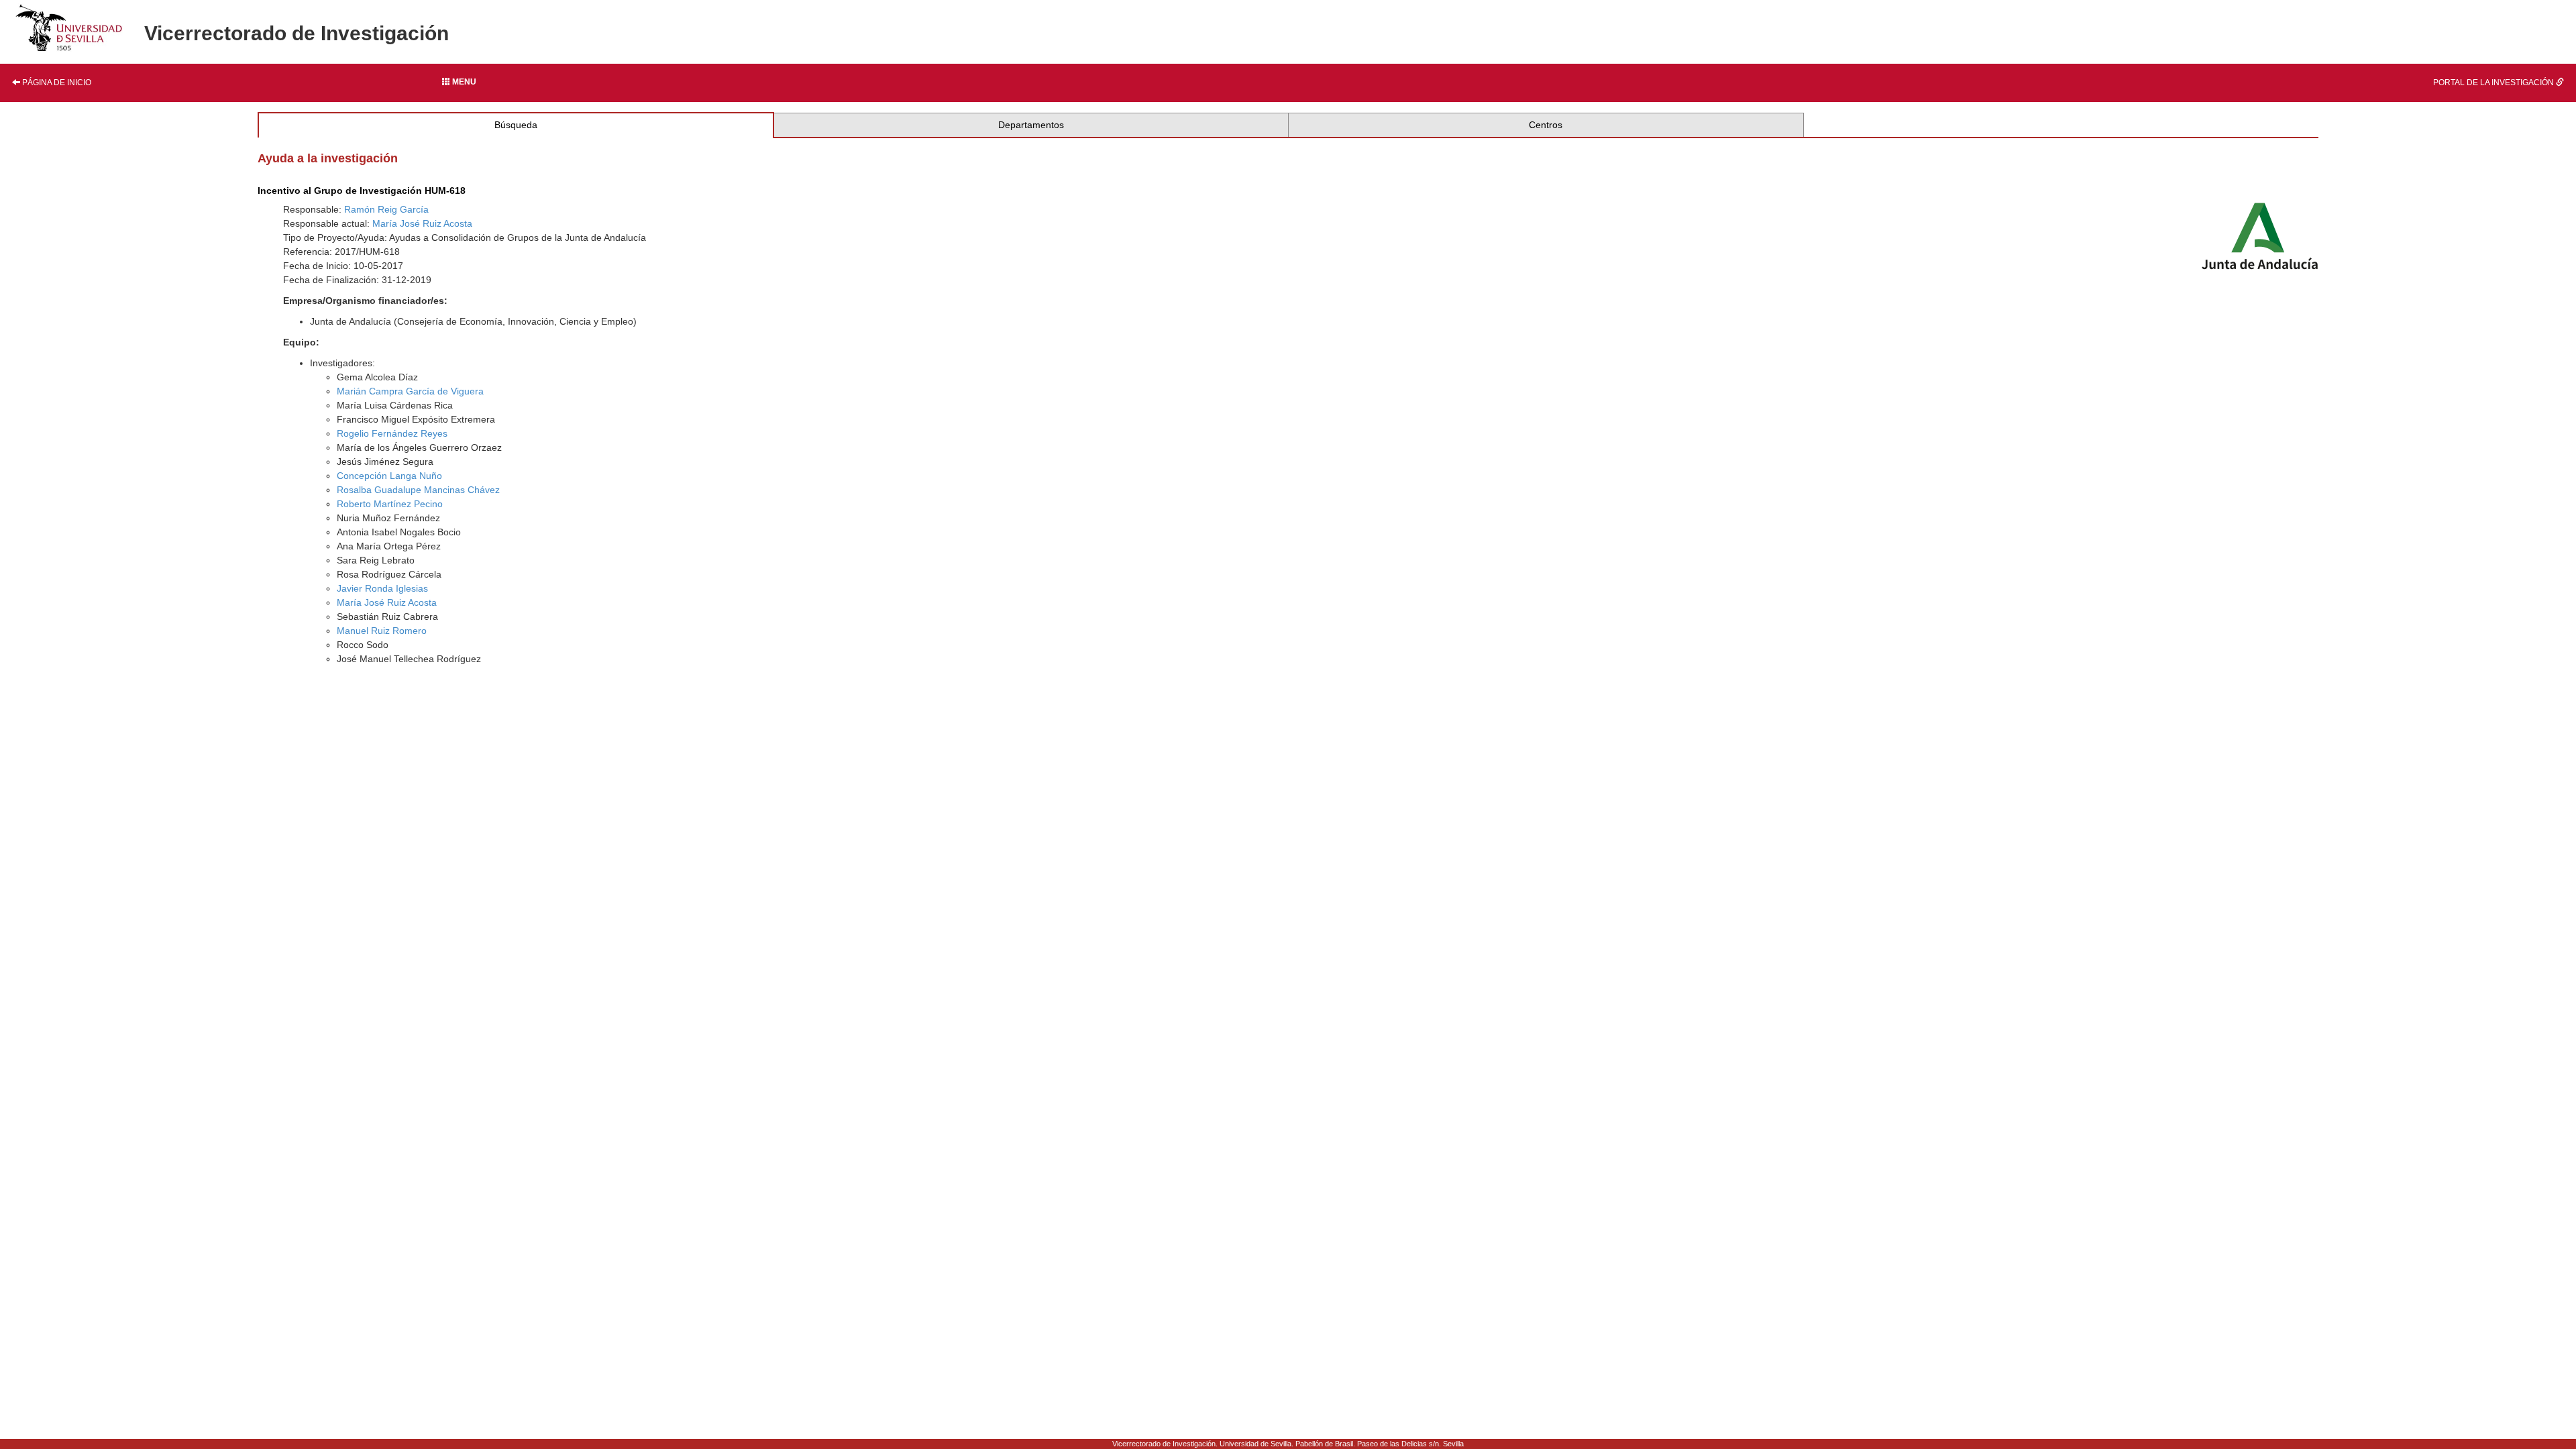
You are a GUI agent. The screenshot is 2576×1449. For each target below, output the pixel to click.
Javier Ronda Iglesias (382, 588)
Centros (1546, 125)
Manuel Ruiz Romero (382, 631)
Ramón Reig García (386, 209)
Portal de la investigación (2494, 83)
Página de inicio (56, 83)
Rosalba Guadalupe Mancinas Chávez (418, 490)
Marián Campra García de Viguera (410, 391)
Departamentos (1031, 125)
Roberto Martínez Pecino (390, 504)
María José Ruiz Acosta (422, 223)
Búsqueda (516, 125)
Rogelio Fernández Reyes (392, 433)
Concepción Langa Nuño (389, 476)
